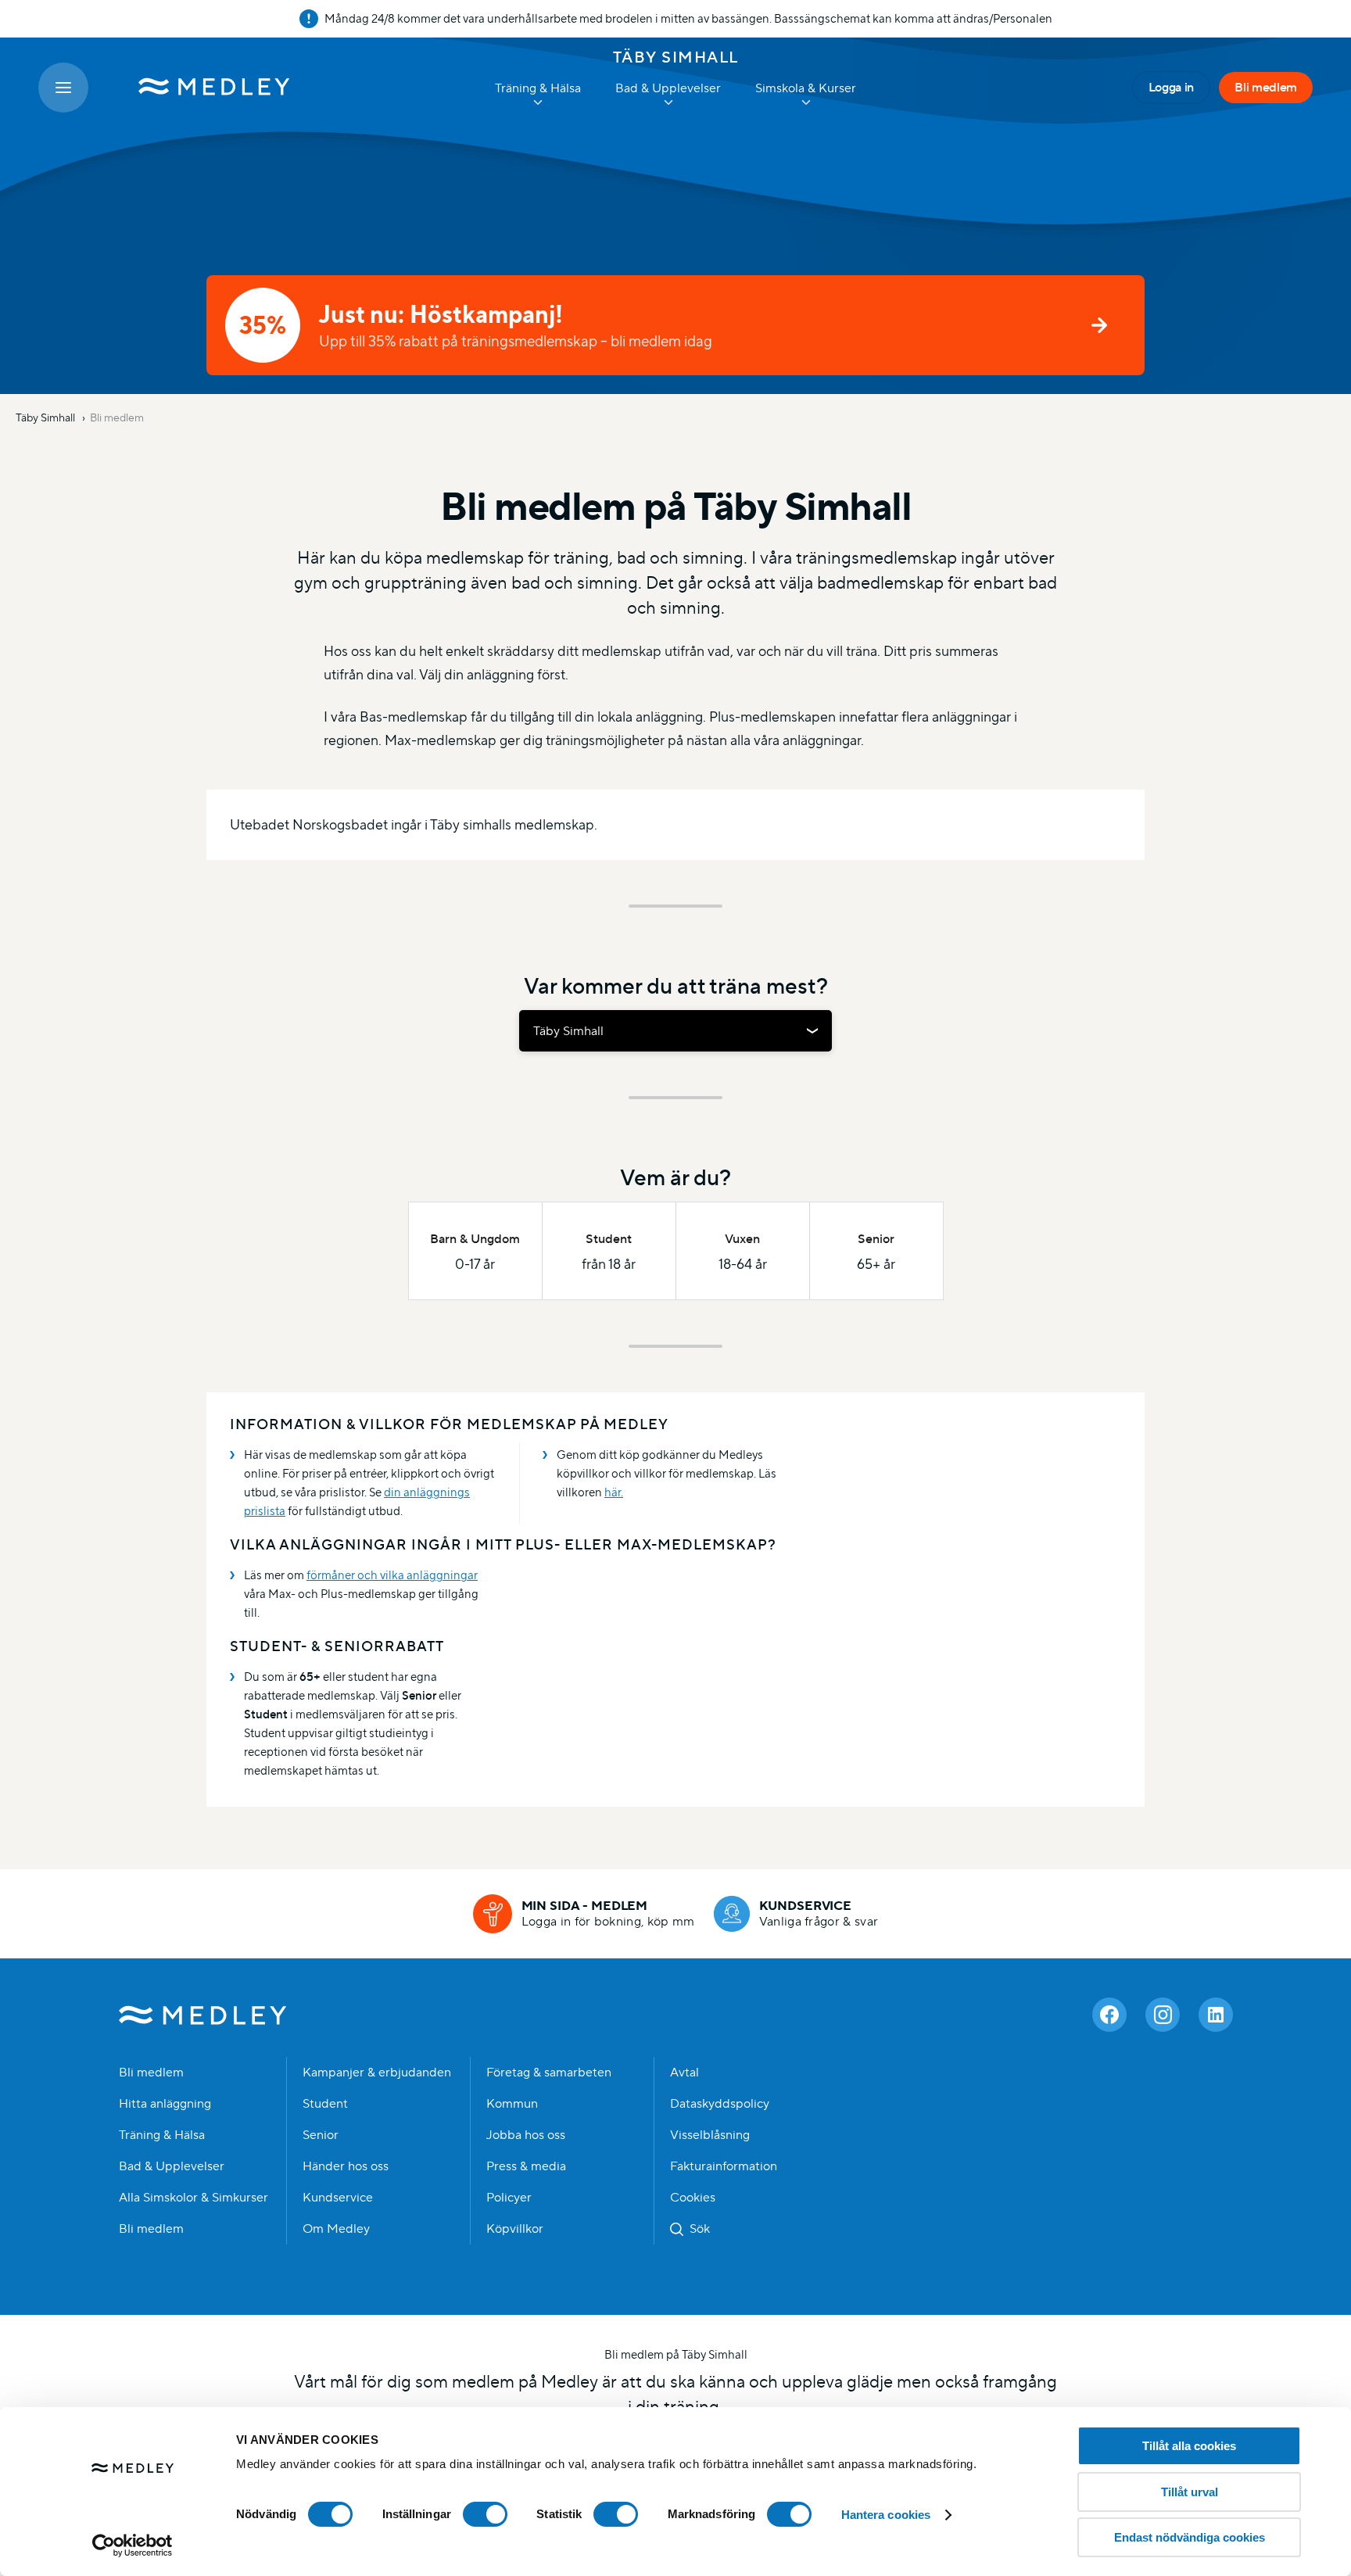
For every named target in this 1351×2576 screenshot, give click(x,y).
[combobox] (675, 1031)
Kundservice (338, 2198)
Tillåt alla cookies (1189, 2446)
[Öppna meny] (63, 88)
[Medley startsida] (199, 88)
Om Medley (336, 2229)
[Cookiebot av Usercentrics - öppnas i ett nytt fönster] (133, 2546)
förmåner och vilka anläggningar (392, 1575)
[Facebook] (1109, 2015)
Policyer (509, 2198)
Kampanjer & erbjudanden (377, 2073)
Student (325, 2104)
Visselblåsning (710, 2135)
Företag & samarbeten (549, 2073)
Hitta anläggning (165, 2104)
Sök (700, 2229)
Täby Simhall (676, 57)
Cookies (693, 2198)
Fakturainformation (724, 2166)
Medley (203, 2015)
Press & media (526, 2166)
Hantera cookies (886, 2515)
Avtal (684, 2073)
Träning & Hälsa (162, 2135)
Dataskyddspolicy (720, 2104)
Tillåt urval (1190, 2492)
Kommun (512, 2104)
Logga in (1171, 87)
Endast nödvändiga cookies (1190, 2537)
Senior (321, 2135)
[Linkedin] (1216, 2015)
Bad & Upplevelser (172, 2166)
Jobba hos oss (526, 2135)
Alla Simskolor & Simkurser (194, 2198)
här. (614, 1492)
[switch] (485, 2514)
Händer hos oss (346, 2166)
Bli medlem (1266, 87)
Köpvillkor (515, 2229)
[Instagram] (1163, 2015)
